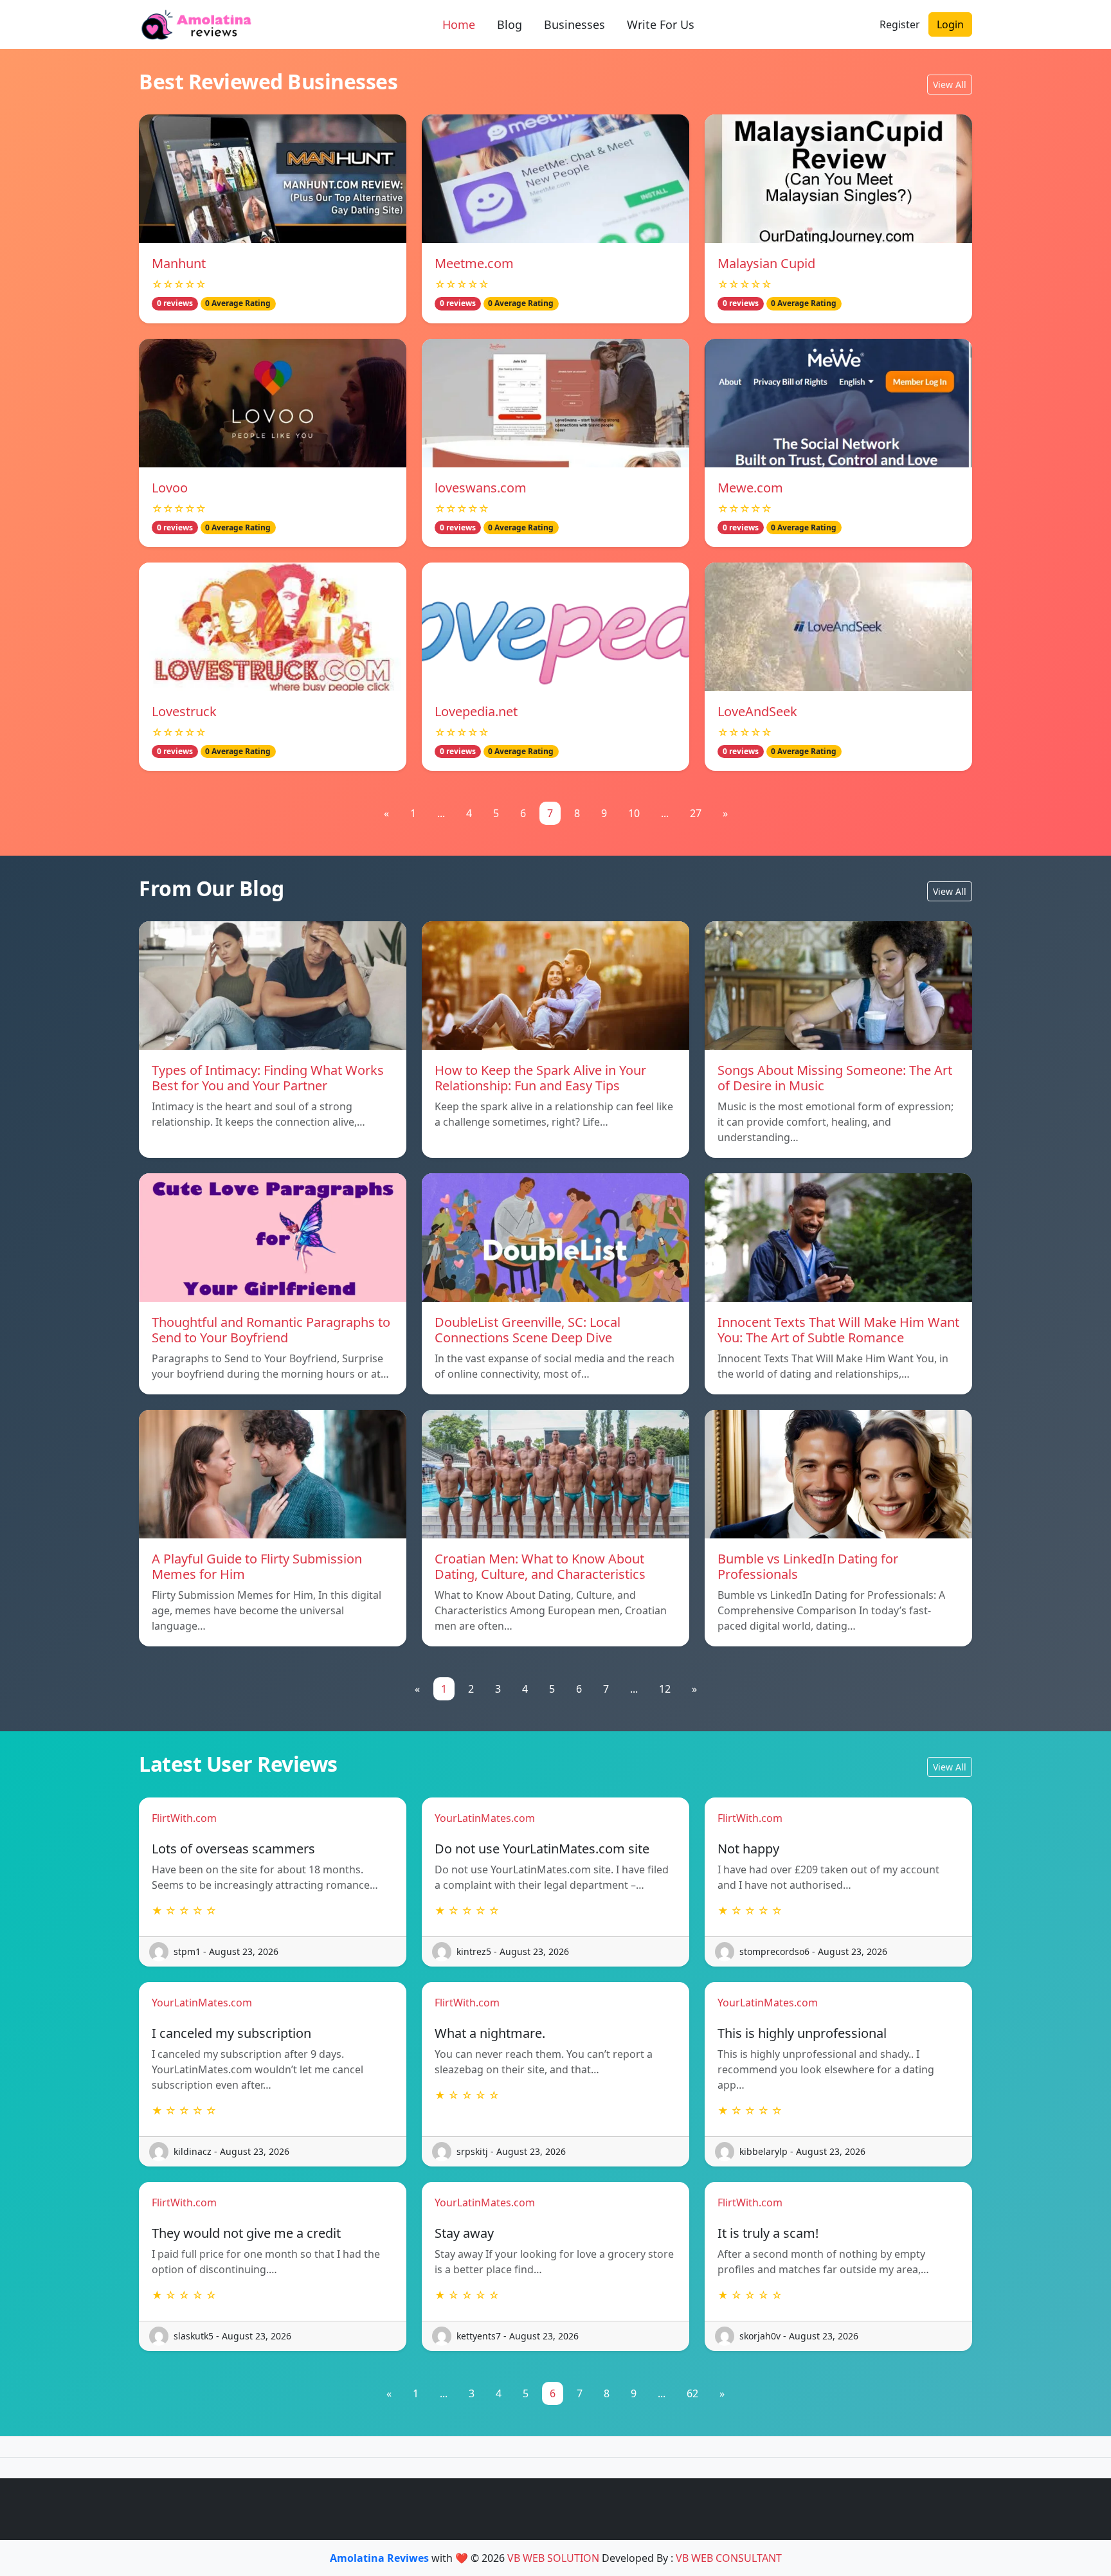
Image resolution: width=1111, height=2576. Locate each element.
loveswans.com (481, 488)
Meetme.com (474, 263)
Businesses (574, 24)
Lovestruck (184, 711)
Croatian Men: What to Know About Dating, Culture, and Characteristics (540, 1566)
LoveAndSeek (757, 711)
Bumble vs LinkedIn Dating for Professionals (808, 1566)
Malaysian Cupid (766, 263)
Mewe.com (750, 488)
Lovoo (170, 488)
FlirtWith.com (184, 1818)
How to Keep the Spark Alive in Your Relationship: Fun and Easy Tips (540, 1078)
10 (634, 813)
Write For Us (661, 24)
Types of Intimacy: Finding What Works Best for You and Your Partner (268, 1078)
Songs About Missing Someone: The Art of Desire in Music (835, 1078)
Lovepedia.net (476, 711)
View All (950, 85)
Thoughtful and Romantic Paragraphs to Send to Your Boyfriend (271, 1330)
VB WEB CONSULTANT (729, 2558)
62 (692, 2393)
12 (665, 1689)
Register (900, 24)
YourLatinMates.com (485, 1818)
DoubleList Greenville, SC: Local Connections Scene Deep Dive (528, 1330)
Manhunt (179, 263)
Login (950, 24)
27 (696, 813)
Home (459, 24)
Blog (510, 24)
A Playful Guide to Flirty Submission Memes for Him (257, 1566)
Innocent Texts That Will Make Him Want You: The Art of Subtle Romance (838, 1330)
